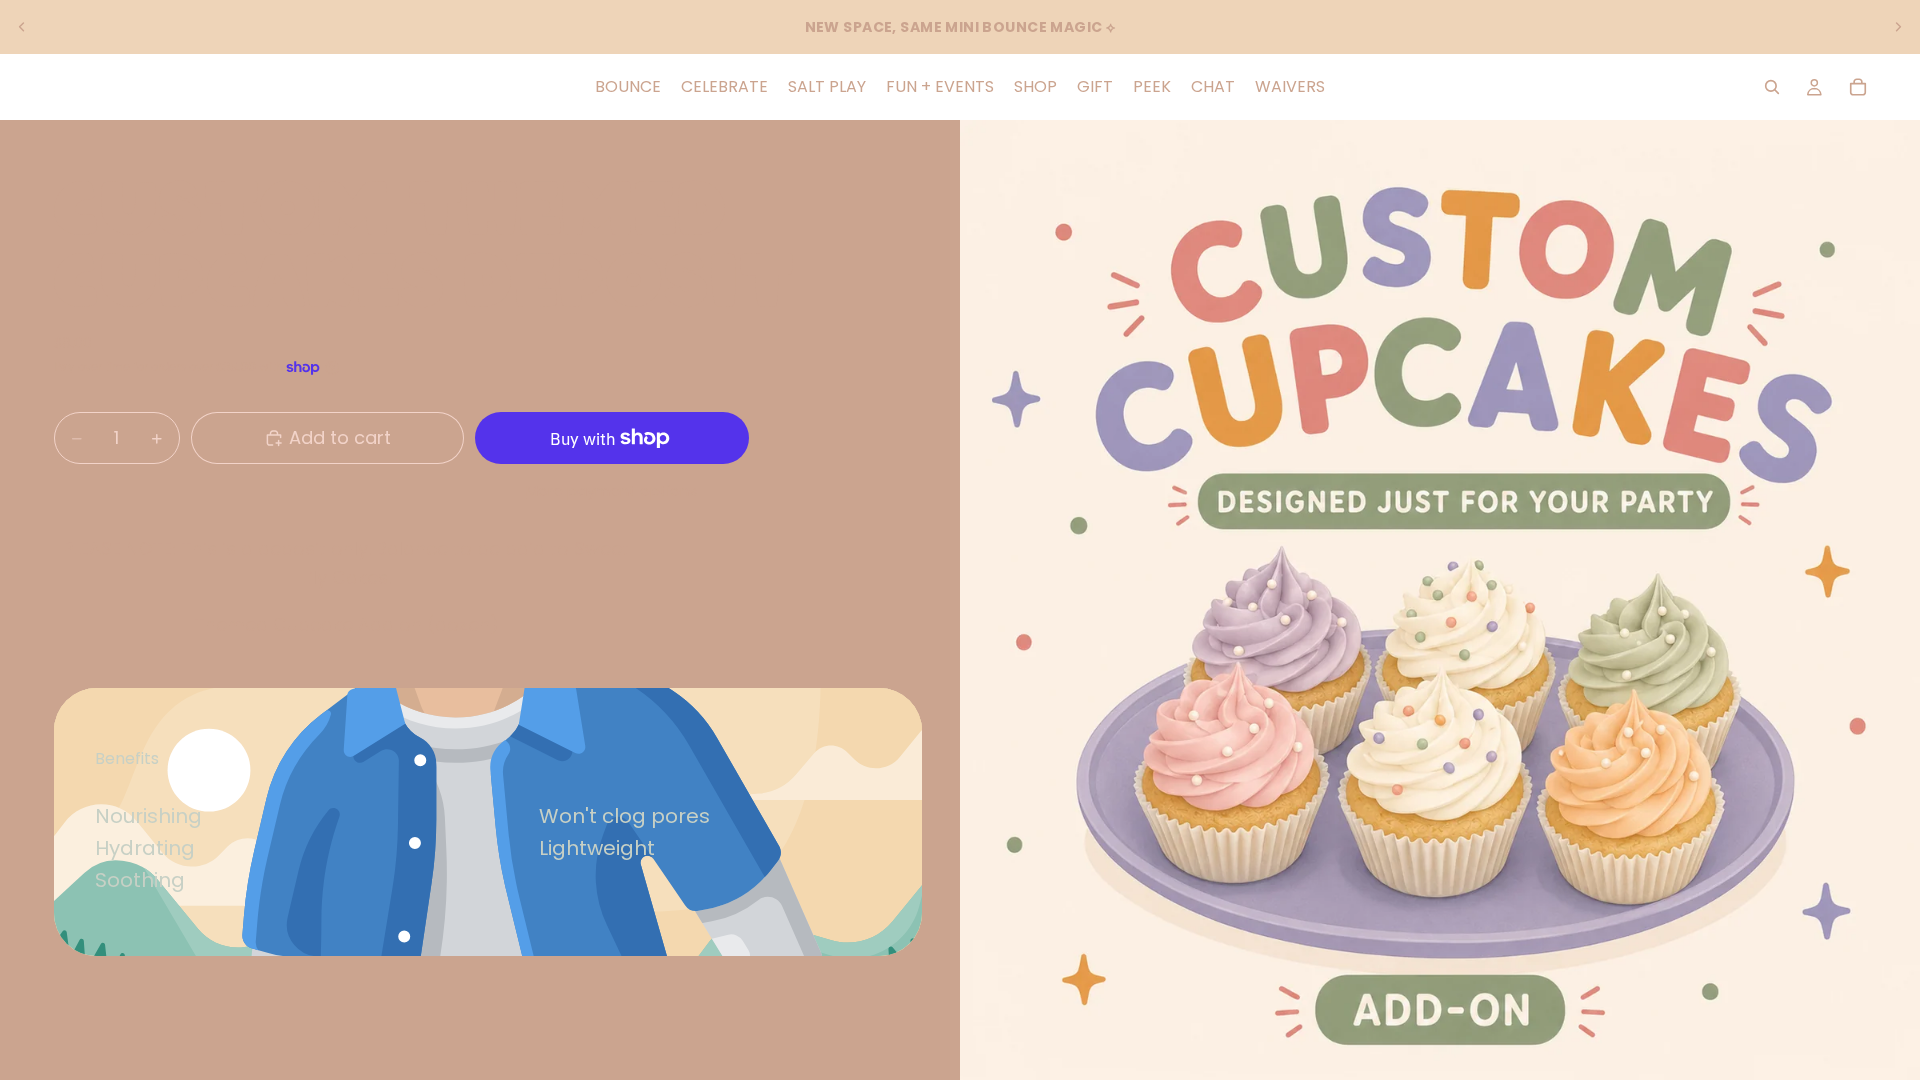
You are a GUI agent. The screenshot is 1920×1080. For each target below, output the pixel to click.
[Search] (1772, 87)
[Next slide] (1898, 27)
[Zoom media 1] (1440, 600)
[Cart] (1858, 87)
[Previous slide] (22, 27)
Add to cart (340, 437)
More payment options (611, 490)
